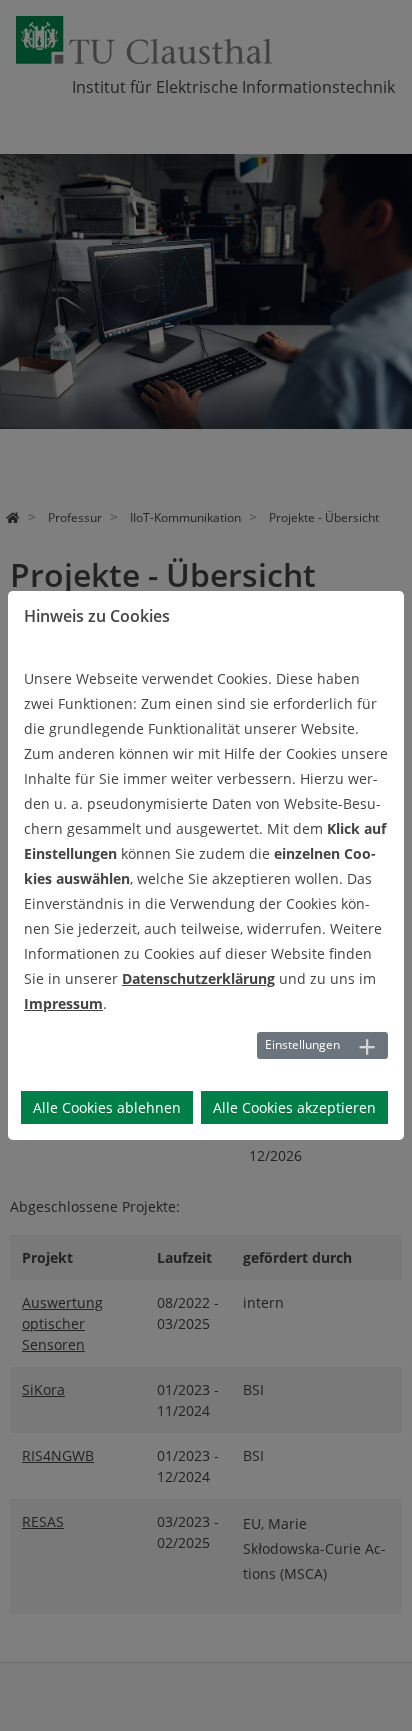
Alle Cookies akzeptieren (294, 1107)
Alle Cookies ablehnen (107, 1107)
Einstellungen (302, 1044)
